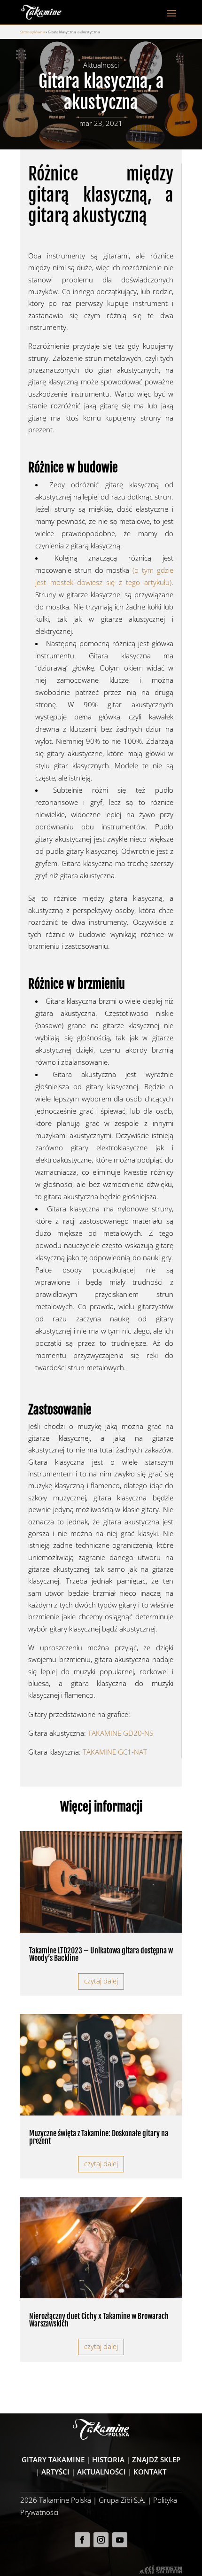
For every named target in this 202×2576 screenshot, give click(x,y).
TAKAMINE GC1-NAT (115, 1752)
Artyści (55, 2472)
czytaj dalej (101, 1981)
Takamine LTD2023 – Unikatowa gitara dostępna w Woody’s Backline (101, 1954)
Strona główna (32, 32)
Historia (108, 2459)
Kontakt (150, 2472)
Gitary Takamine (53, 2459)
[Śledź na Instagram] (101, 2540)
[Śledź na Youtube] (120, 2540)
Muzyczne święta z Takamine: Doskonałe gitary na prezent (99, 2137)
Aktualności (101, 2472)
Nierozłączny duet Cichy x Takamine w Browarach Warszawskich (99, 2320)
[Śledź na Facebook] (82, 2540)
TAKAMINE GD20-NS (120, 1733)
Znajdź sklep (156, 2459)
